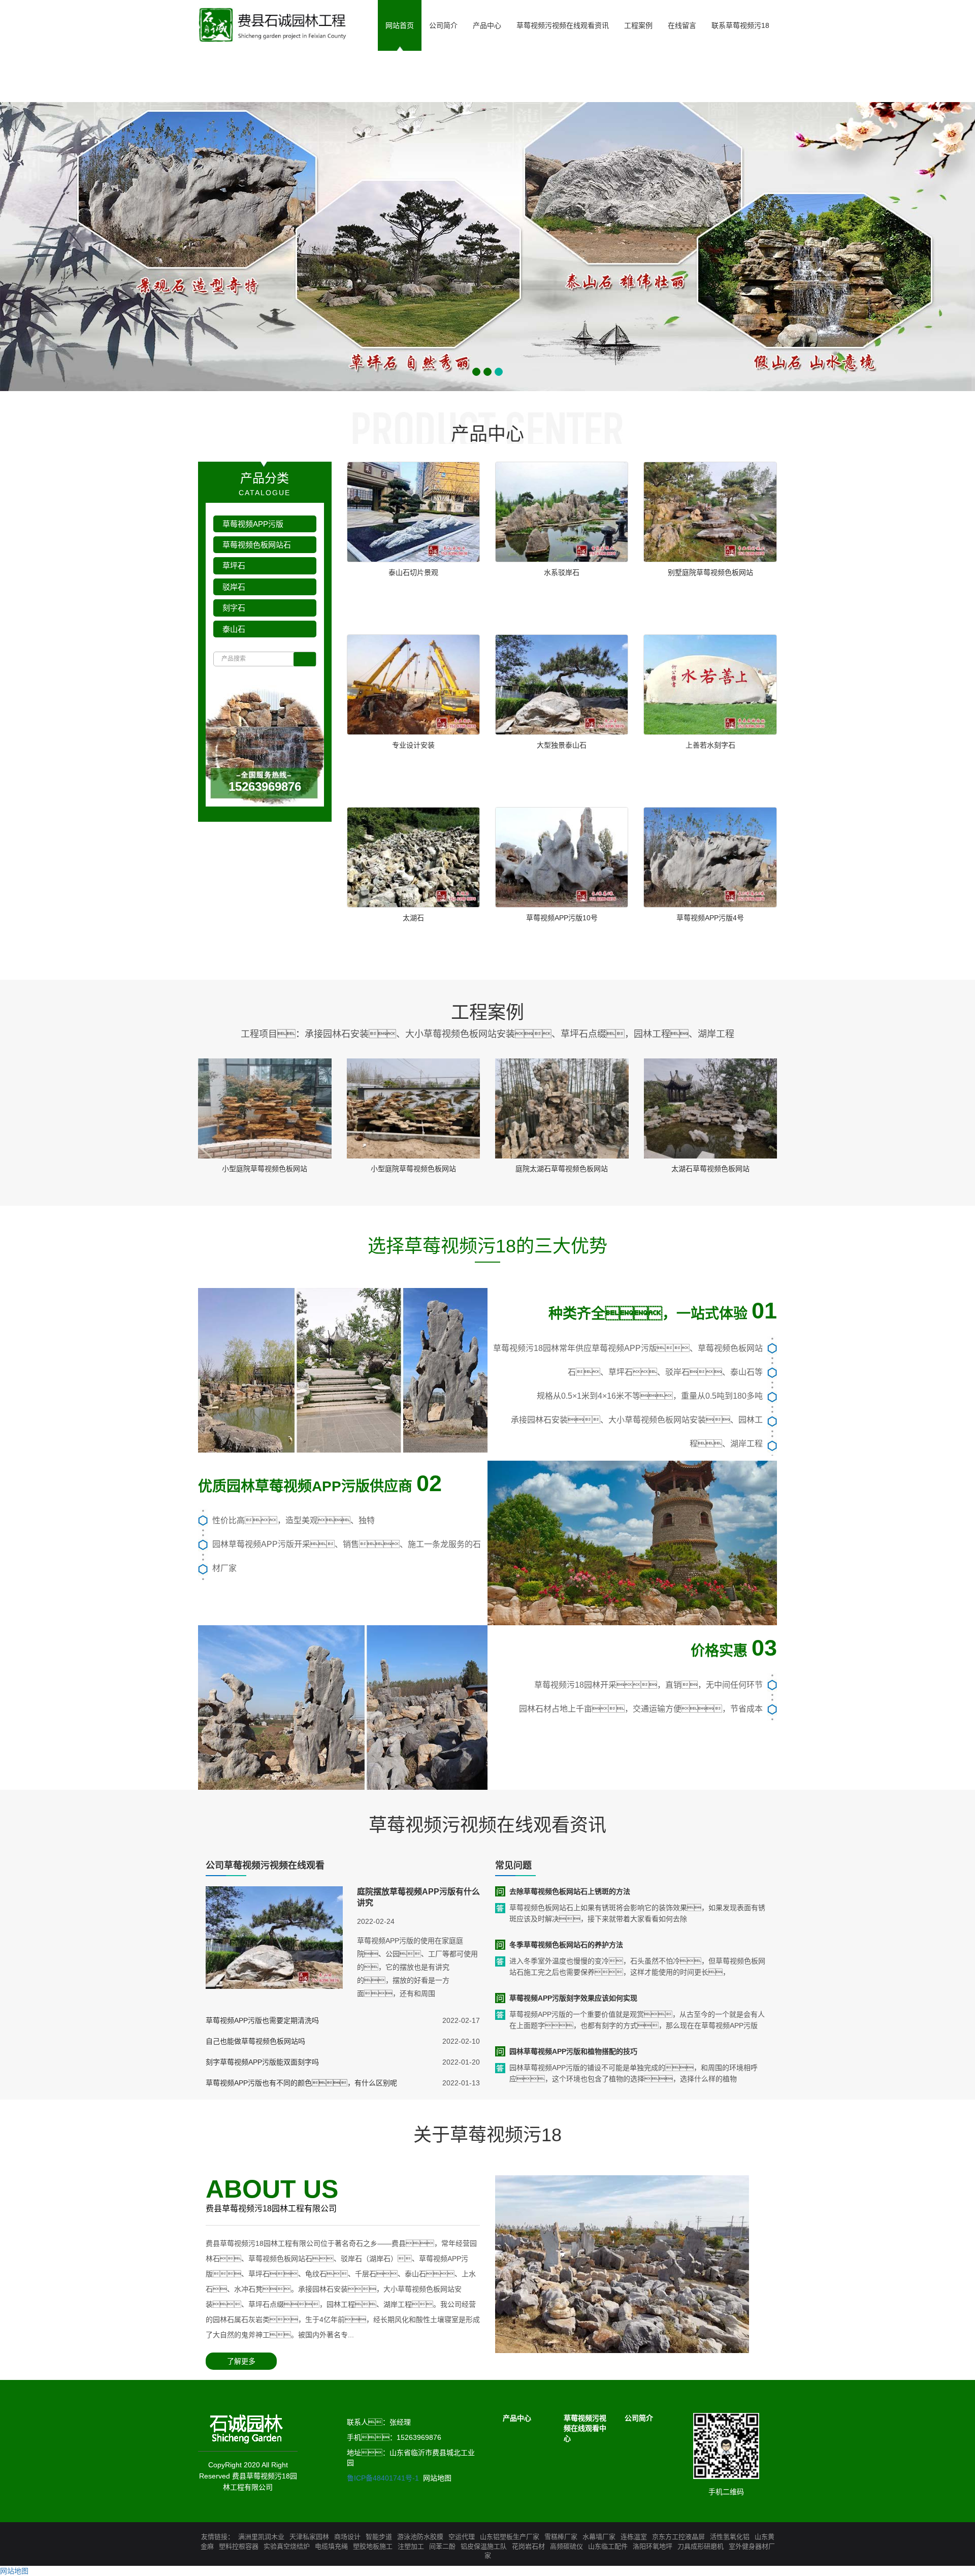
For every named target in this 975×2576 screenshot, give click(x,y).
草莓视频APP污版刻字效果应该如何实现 (573, 1998)
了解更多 (241, 2361)
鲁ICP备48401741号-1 (383, 2478)
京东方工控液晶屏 (678, 2537)
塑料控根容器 (239, 2546)
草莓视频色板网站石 (257, 545)
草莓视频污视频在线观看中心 (585, 2428)
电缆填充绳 (331, 2546)
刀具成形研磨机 (701, 2546)
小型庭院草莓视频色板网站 (265, 1169)
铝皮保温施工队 (484, 2546)
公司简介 (443, 25)
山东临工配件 (608, 2546)
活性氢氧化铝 (730, 2537)
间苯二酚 (442, 2546)
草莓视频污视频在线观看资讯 (563, 25)
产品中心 (487, 25)
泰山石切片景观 (413, 572)
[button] (487, 76)
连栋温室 (634, 2537)
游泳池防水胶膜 (420, 2537)
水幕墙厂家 (599, 2537)
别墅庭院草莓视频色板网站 (710, 572)
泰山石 (234, 629)
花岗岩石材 (528, 2546)
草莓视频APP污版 (253, 524)
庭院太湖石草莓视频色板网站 (562, 1169)
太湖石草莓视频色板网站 (710, 1169)
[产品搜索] (305, 659)
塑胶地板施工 (373, 2546)
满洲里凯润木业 (261, 2537)
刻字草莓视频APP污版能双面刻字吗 (262, 2062)
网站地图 (437, 2478)
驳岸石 (234, 587)
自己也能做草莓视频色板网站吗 (255, 2041)
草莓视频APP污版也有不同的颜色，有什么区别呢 (301, 2083)
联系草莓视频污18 (740, 25)
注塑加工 (411, 2546)
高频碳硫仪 (566, 2546)
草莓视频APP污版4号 (710, 918)
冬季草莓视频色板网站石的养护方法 (566, 1945)
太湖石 (413, 918)
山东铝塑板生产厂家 (510, 2537)
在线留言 (682, 25)
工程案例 (638, 25)
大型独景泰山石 (562, 745)
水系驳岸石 (562, 572)
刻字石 (234, 608)
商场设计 (347, 2537)
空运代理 (462, 2537)
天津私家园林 (309, 2537)
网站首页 (400, 25)
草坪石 (234, 566)
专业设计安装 (413, 745)
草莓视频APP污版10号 (562, 918)
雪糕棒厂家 (561, 2537)
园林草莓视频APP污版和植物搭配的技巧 (573, 2051)
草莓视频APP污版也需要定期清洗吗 (262, 2020)
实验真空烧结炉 (287, 2546)
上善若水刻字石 (710, 745)
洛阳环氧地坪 (653, 2546)
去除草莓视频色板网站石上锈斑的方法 (570, 1891)
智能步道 (379, 2537)
